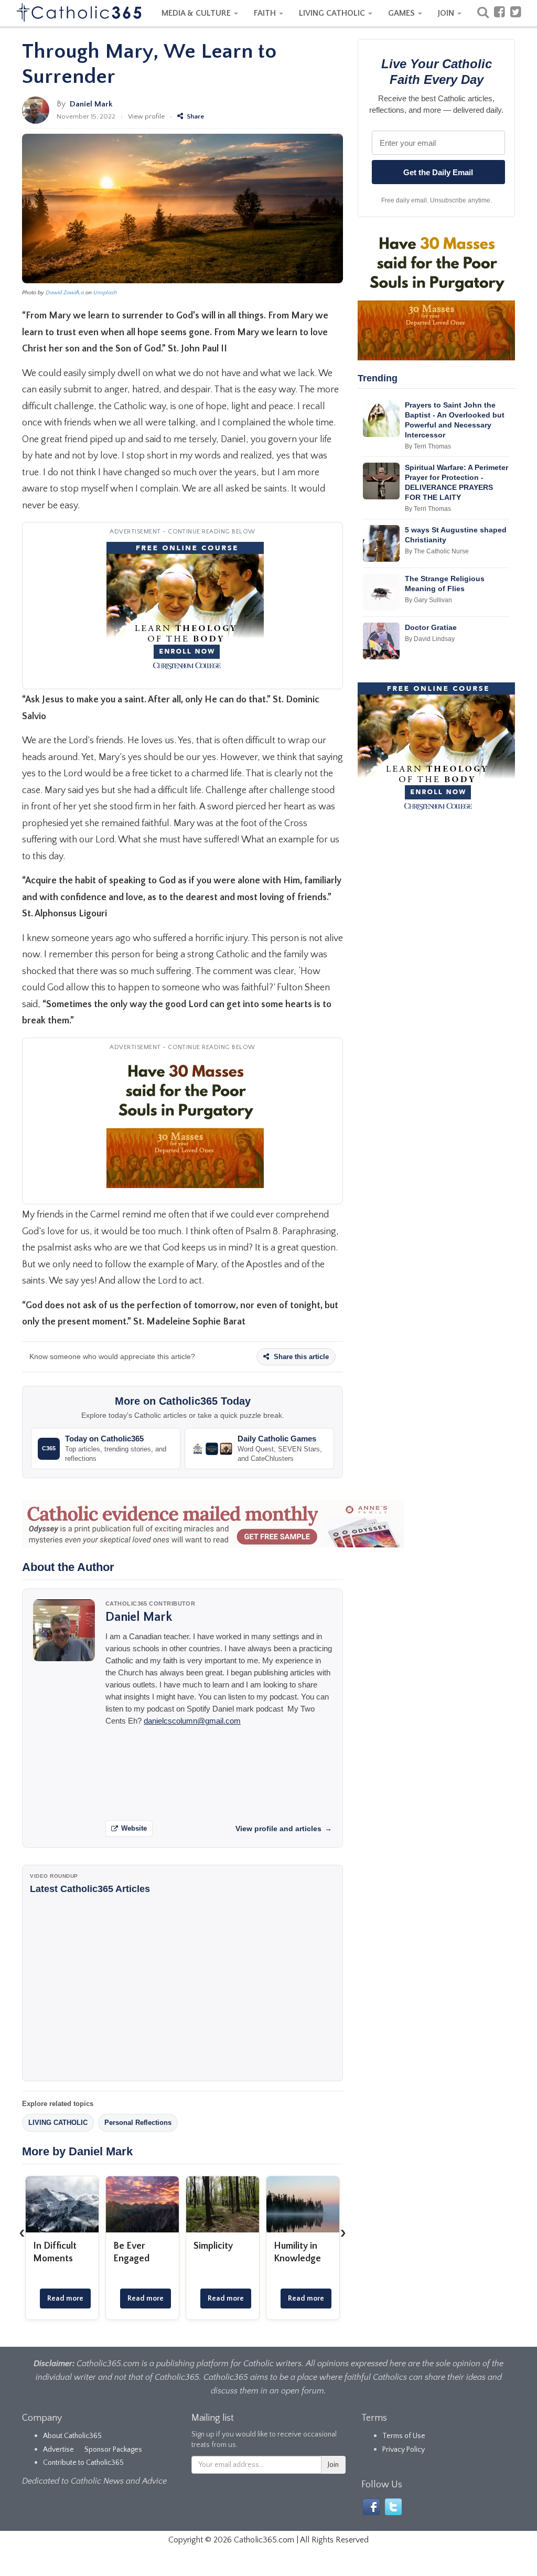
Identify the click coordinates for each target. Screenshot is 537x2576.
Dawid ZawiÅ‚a (65, 293)
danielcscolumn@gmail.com (192, 1721)
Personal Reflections (138, 2123)
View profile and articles (284, 1829)
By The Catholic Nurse (437, 551)
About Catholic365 (72, 2436)
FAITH (266, 13)
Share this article (300, 1357)
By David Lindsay (430, 639)
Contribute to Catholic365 (83, 2463)
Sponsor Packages (113, 2450)
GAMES (402, 13)
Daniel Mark (91, 104)
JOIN (447, 13)
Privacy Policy (404, 2450)
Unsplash (105, 293)
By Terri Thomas (428, 446)
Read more (65, 2299)
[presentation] (22, 2232)
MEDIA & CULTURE (197, 13)
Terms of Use (404, 2436)
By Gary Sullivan (428, 600)
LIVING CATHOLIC (333, 13)
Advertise (58, 2450)
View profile (146, 116)
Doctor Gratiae (431, 627)
